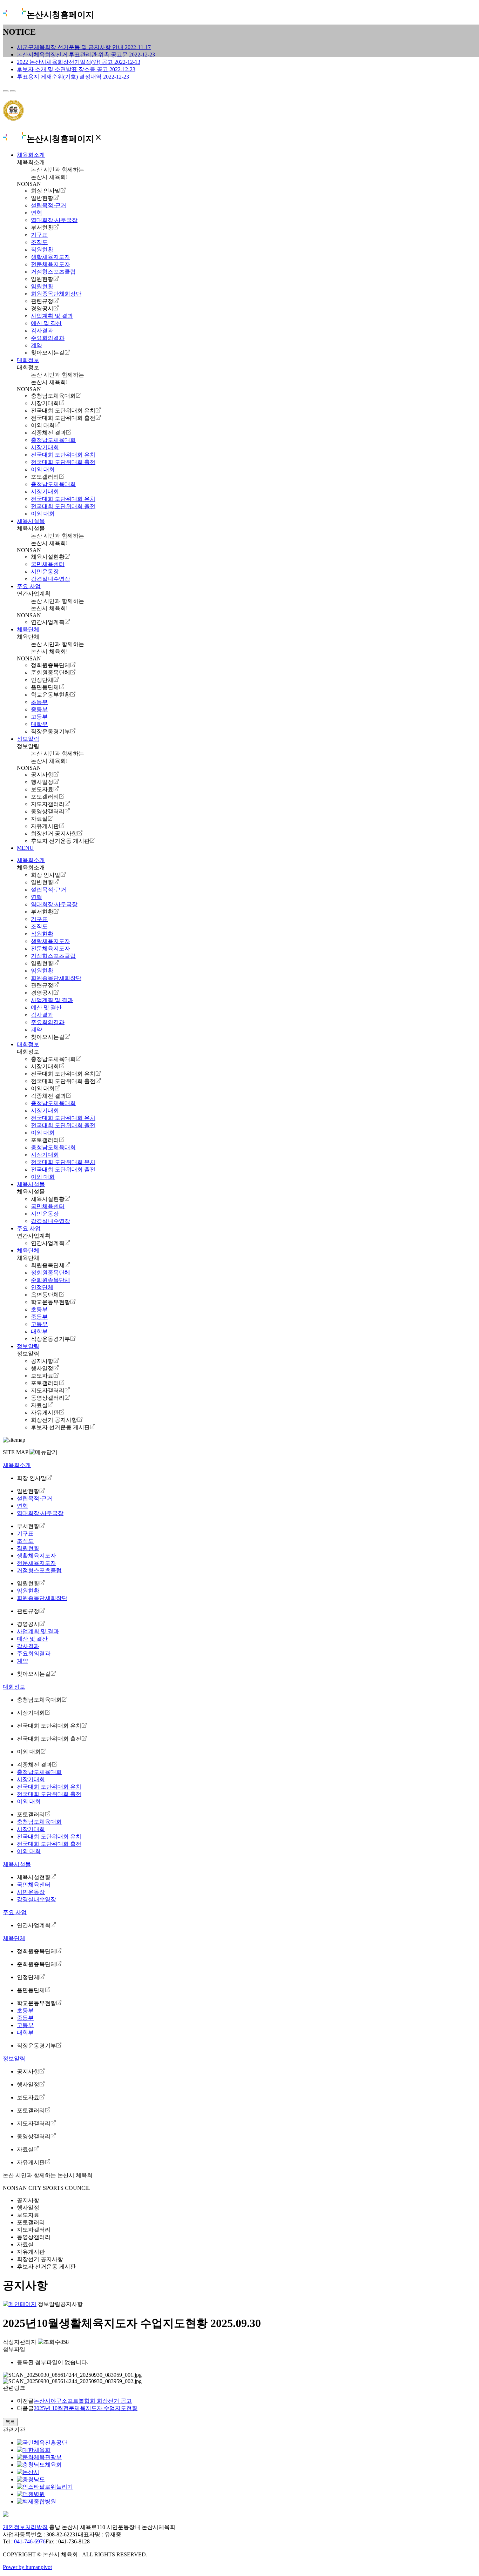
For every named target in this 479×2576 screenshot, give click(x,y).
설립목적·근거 (49, 205)
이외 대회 (43, 425)
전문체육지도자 (50, 264)
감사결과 (42, 331)
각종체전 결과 (48, 433)
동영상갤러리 (48, 811)
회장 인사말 (46, 191)
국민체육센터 (48, 564)
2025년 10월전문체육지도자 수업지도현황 (86, 2408)
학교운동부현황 (50, 695)
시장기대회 (45, 403)
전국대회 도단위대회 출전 (63, 418)
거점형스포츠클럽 (53, 272)
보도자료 (42, 789)
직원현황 (42, 250)
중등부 (39, 709)
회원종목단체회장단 (56, 294)
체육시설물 (31, 521)
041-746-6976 (30, 2541)
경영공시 (42, 308)
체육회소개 (31, 155)
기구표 (39, 235)
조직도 (39, 242)
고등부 (39, 717)
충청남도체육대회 (53, 396)
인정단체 (42, 680)
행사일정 (42, 782)
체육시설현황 (48, 557)
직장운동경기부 (50, 731)
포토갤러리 (45, 477)
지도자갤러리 (48, 804)
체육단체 (28, 629)
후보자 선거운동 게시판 (60, 841)
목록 (10, 2422)
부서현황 (42, 227)
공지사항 (42, 775)
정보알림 (28, 739)
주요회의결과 (48, 338)
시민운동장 (45, 571)
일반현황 (42, 198)
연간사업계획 (48, 622)
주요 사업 (29, 586)
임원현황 (42, 279)
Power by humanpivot (27, 2567)
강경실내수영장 (50, 579)
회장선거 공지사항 (54, 833)
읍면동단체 (45, 687)
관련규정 (42, 301)
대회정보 (28, 360)
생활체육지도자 (50, 257)
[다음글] (13, 91)
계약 (36, 345)
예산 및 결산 (46, 323)
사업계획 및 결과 (52, 316)
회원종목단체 (48, 1265)
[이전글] (6, 91)
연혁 (36, 213)
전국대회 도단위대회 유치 (63, 411)
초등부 (39, 702)
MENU (25, 848)
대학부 (39, 724)
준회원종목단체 (50, 672)
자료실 (39, 819)
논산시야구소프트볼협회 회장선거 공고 (83, 2401)
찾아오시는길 (48, 353)
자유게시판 (45, 826)
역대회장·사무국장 (54, 220)
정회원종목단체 (50, 665)
